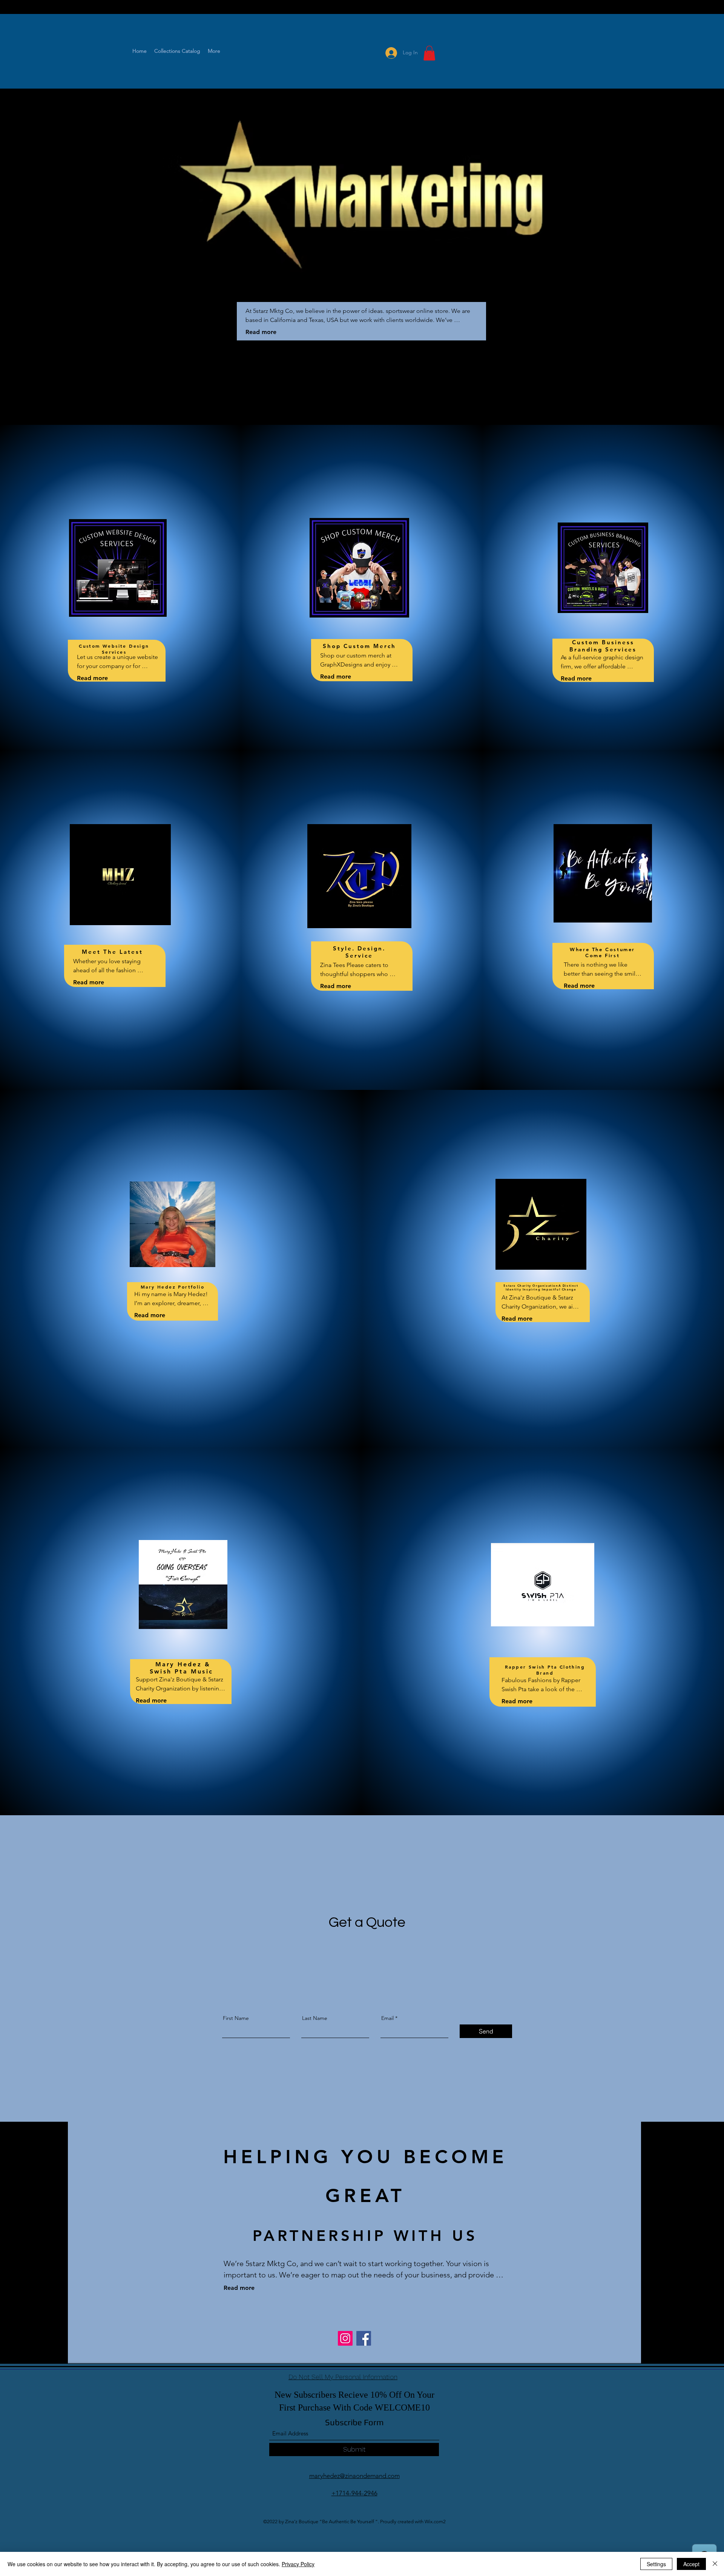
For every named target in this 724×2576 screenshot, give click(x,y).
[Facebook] (364, 2338)
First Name (236, 2018)
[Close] (715, 2564)
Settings (656, 2564)
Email (387, 2018)
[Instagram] (345, 2338)
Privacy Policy (298, 2564)
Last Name (315, 2018)
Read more (261, 332)
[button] (429, 53)
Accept (691, 2564)
